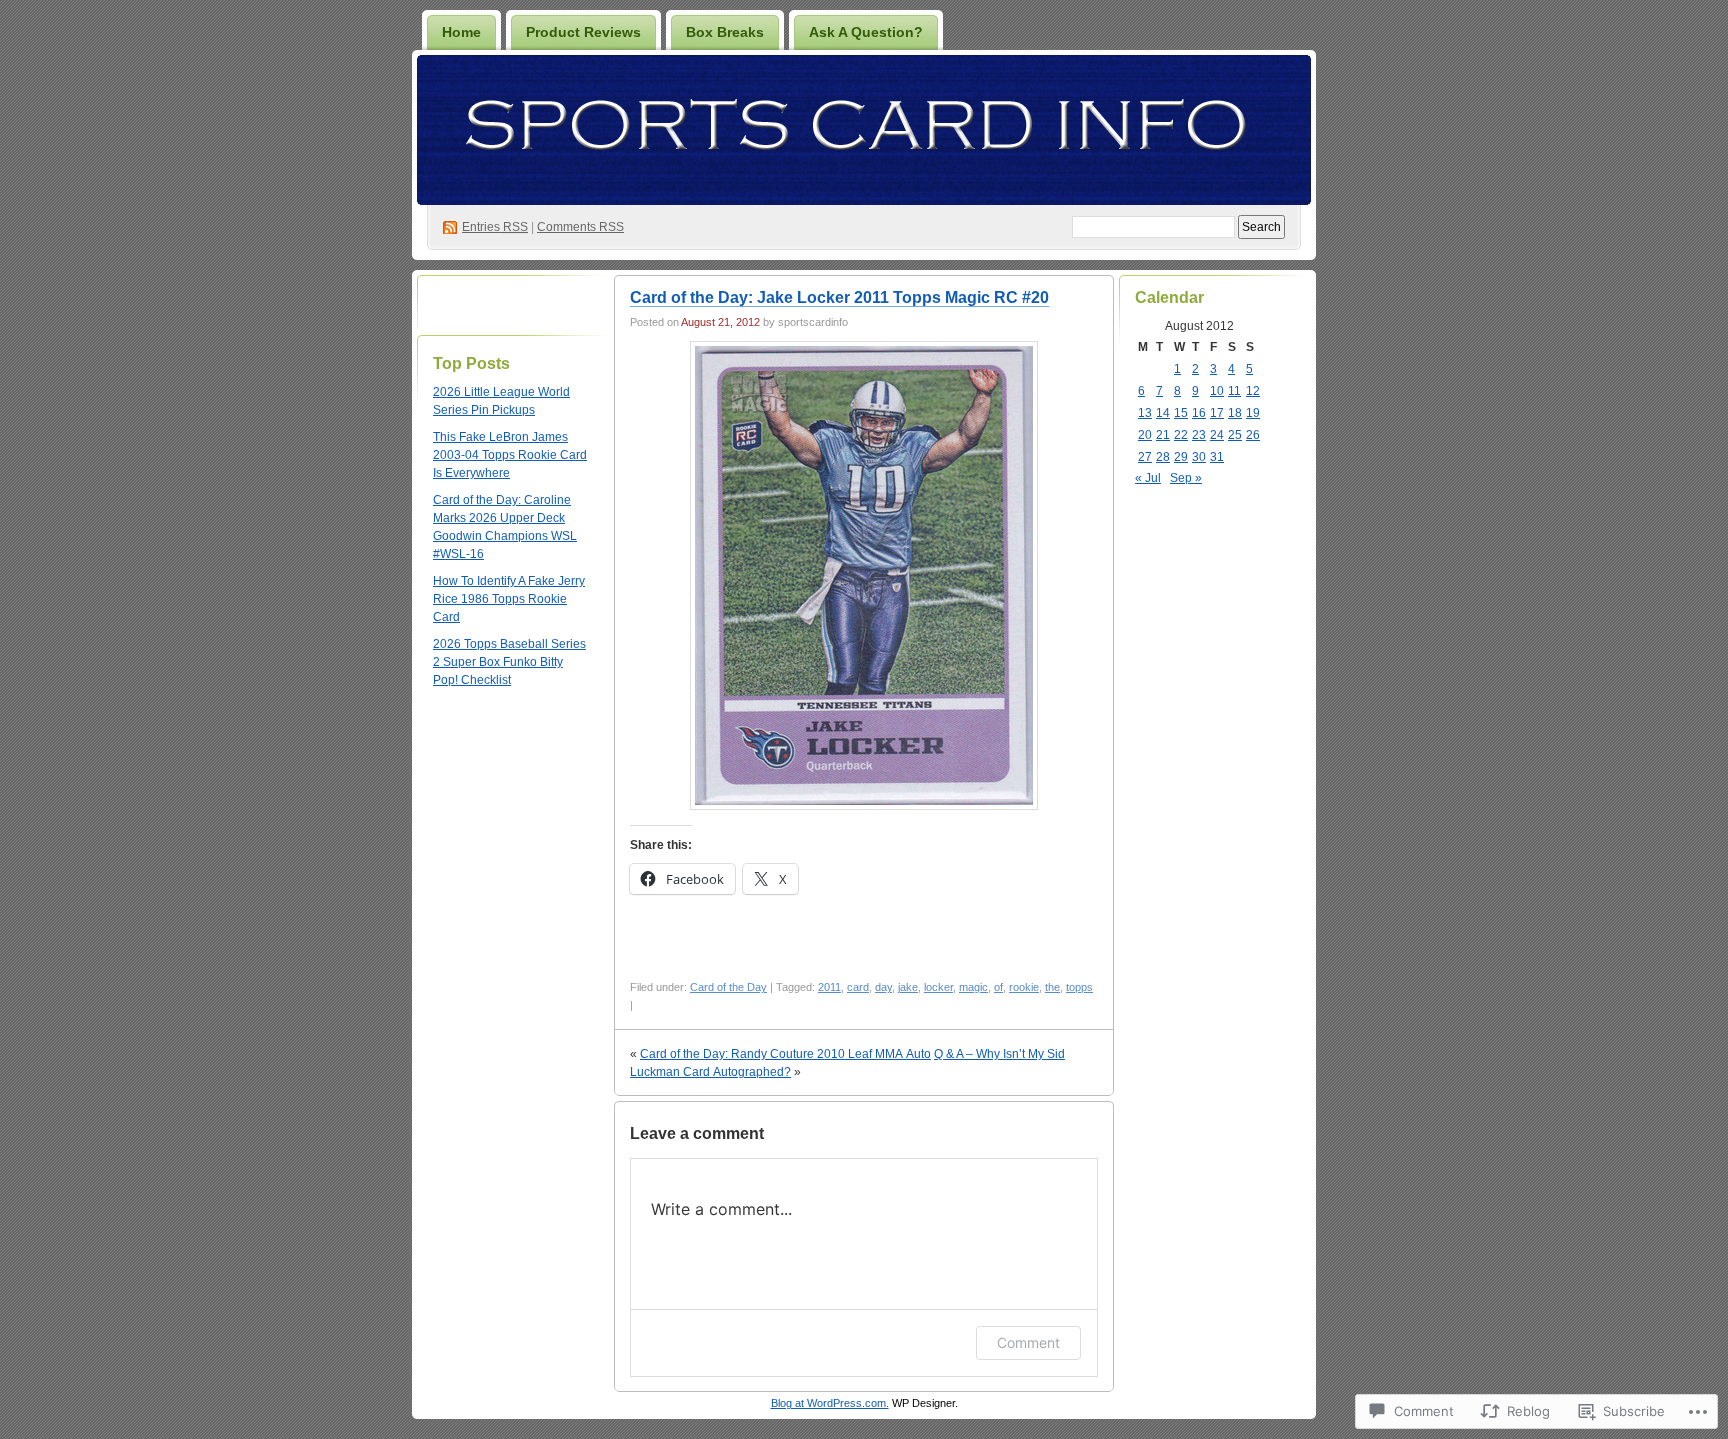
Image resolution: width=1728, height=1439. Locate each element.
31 (1217, 457)
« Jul (1148, 478)
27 (1145, 457)
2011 (829, 987)
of (998, 987)
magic (973, 987)
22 (1181, 435)
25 (1235, 435)
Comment (1028, 1342)
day (883, 987)
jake (908, 987)
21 (1163, 435)
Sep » (1186, 478)
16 (1199, 413)
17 (1217, 413)
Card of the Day (728, 987)
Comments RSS (580, 227)
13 (1145, 413)
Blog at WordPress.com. (830, 1403)
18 (1235, 413)
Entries (495, 227)
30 (1199, 457)
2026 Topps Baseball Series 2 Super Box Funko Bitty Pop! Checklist (509, 662)
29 (1181, 457)
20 (1145, 435)
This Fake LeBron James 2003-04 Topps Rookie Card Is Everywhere (510, 455)
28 (1163, 457)
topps (1079, 987)
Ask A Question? (866, 32)
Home (461, 32)
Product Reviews (583, 32)
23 (1199, 435)
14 (1163, 413)
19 (1253, 413)
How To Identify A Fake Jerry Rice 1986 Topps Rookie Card (509, 599)
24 (1217, 435)
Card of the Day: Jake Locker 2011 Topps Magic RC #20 (839, 297)
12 (1253, 391)
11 (1234, 391)
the (1052, 987)
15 (1181, 413)
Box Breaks (725, 32)
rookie (1024, 987)
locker (938, 987)
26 (1253, 435)
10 (1217, 391)
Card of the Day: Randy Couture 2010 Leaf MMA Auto (785, 1054)
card (858, 987)
